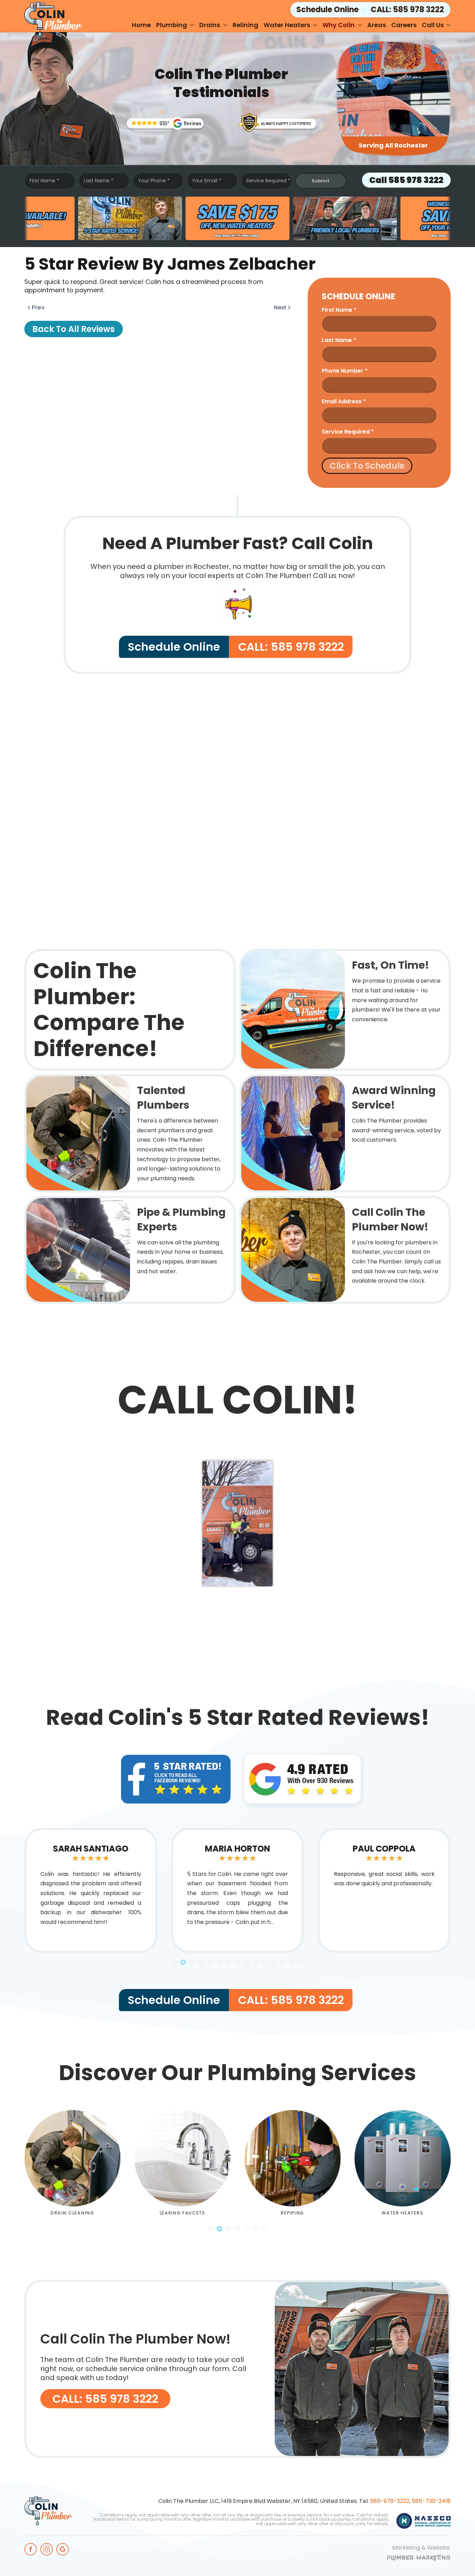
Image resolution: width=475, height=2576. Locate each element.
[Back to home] (53, 19)
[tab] (174, 1962)
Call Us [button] (433, 25)
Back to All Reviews (74, 329)
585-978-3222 (390, 2501)
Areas (377, 25)
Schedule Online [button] (327, 10)
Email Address (344, 401)
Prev (38, 307)
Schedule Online (174, 647)
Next (280, 307)
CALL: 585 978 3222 (407, 10)
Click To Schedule (367, 466)
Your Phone (154, 181)
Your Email (207, 181)
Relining (245, 25)
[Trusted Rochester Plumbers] (165, 123)
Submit (320, 181)
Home (141, 25)
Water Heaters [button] (287, 25)
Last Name (99, 181)
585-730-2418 (431, 2501)
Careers (404, 25)
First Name (44, 181)
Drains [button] (210, 25)
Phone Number (345, 371)
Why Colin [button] (339, 25)
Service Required (268, 181)
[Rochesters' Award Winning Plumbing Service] (278, 122)
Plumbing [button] (172, 25)
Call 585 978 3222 (406, 180)
